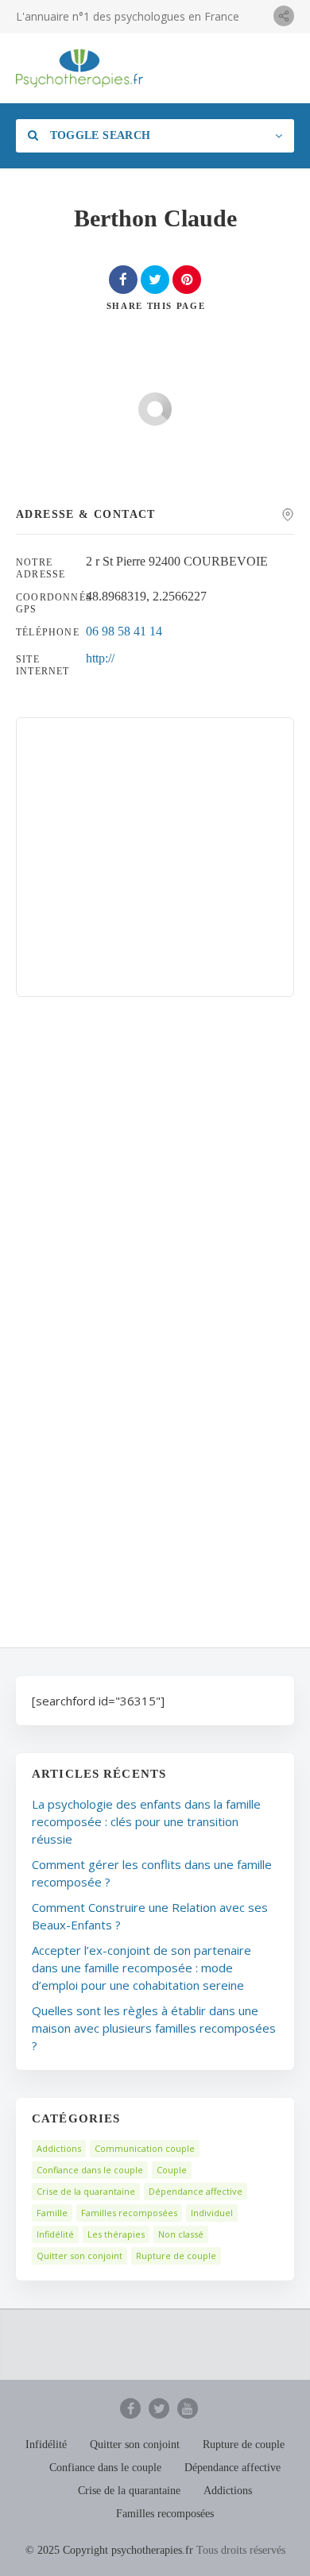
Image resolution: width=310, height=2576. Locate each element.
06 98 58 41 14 (124, 631)
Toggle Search (98, 135)
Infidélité (55, 2234)
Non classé (181, 2234)
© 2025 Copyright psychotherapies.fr (109, 2550)
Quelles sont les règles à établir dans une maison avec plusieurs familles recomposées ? (154, 2028)
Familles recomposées (129, 2213)
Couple (172, 2170)
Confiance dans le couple (90, 2170)
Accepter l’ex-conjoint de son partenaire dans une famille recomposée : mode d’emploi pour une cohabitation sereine (141, 1968)
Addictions (59, 2148)
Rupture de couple (176, 2255)
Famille (52, 2213)
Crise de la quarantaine (86, 2191)
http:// (100, 658)
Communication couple (145, 2148)
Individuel (212, 2213)
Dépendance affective (196, 2191)
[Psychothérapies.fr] (79, 68)
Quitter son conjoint (79, 2255)
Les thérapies (116, 2234)
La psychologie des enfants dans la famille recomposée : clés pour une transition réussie (146, 1821)
